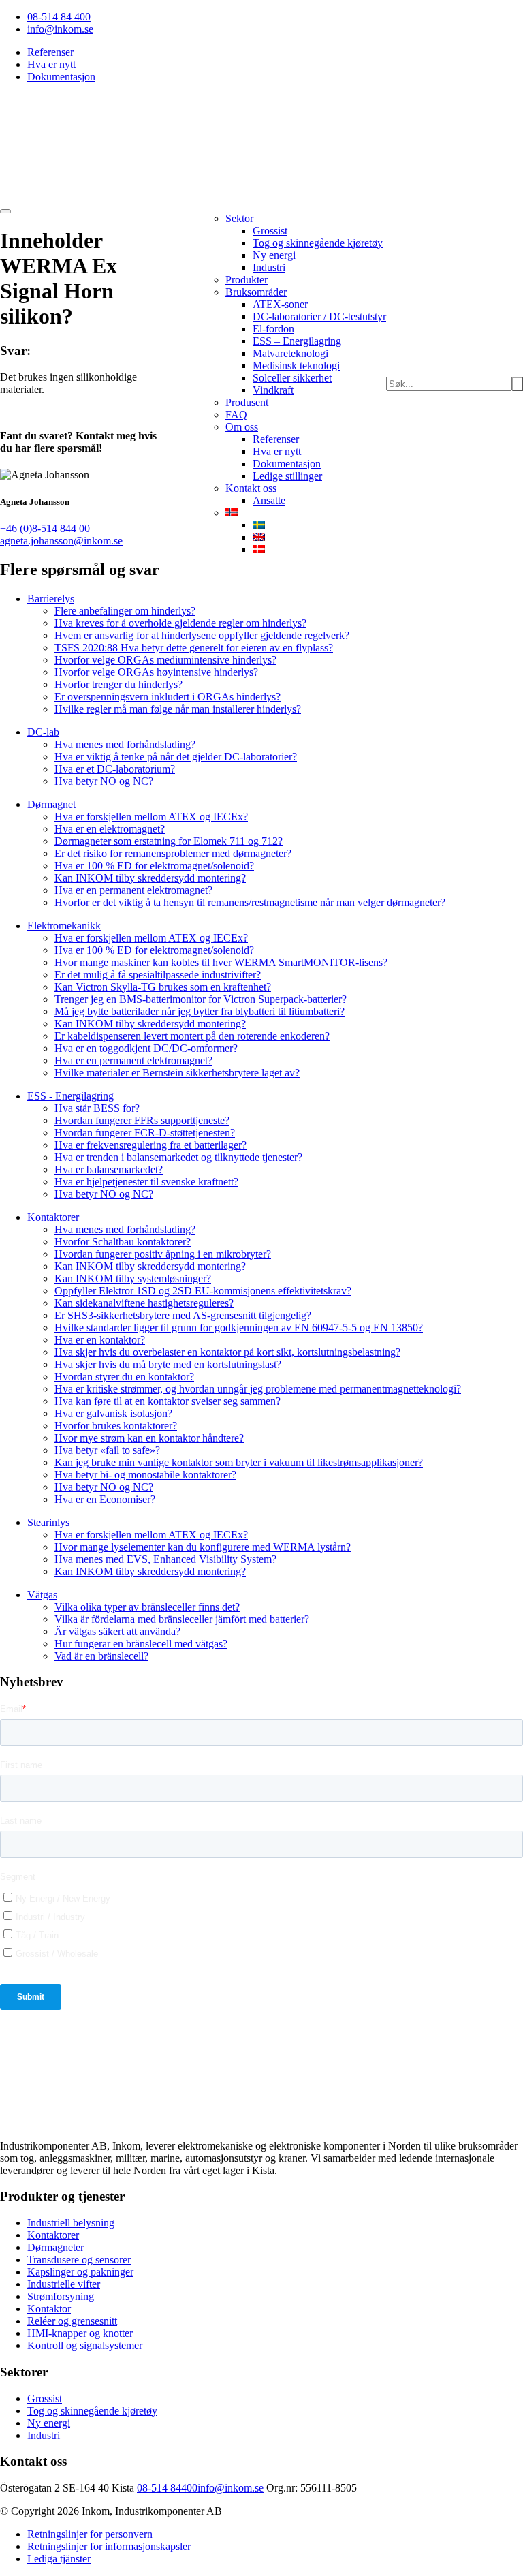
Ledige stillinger (287, 476)
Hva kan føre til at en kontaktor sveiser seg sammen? (168, 1401)
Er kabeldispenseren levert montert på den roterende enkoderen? (192, 1036)
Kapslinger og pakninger (80, 2272)
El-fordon (273, 329)
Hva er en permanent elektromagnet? (133, 890)
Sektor (239, 218)
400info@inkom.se (222, 2488)
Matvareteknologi (290, 353)
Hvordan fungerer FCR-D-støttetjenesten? (145, 1133)
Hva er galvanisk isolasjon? (113, 1413)
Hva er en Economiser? (105, 1499)
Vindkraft (273, 390)
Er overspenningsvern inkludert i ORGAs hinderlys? (168, 697)
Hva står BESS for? (97, 1108)
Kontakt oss (251, 488)
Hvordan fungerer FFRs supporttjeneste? (142, 1120)
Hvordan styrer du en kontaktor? (124, 1377)
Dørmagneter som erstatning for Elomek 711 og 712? (169, 841)
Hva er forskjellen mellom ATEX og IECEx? (151, 817)
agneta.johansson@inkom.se (61, 541)
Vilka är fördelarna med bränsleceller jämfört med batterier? (182, 1619)
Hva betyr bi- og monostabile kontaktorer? (145, 1475)
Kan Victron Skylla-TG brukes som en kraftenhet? (163, 987)
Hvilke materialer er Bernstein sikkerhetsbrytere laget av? (177, 1073)
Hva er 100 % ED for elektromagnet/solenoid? (154, 866)
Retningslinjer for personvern (90, 2534)
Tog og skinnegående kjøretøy (318, 243)
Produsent (247, 402)
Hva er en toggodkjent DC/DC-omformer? (146, 1048)
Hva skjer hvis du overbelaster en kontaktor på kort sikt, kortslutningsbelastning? (227, 1352)
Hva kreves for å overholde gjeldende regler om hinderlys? (180, 623)
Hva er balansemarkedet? (109, 1169)
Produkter (247, 280)
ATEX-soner (280, 304)
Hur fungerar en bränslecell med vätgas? (141, 1644)
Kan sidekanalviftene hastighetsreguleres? (144, 1303)
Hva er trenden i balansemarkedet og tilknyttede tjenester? (178, 1157)
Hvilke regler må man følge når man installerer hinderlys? (178, 709)
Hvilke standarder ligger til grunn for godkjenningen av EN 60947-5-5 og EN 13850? (239, 1328)
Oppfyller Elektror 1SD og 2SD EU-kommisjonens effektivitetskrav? (203, 1291)
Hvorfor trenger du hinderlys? (118, 684)
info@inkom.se (60, 29)
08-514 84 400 (59, 17)
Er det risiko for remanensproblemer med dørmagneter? (173, 853)
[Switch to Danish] (259, 549)
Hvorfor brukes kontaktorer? (116, 1426)
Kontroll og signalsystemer (85, 2345)
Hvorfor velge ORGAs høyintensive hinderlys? (156, 672)
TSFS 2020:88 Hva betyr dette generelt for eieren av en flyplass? (194, 648)
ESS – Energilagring (297, 341)
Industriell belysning (71, 2223)
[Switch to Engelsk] (259, 537)
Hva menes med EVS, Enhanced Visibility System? (165, 1559)
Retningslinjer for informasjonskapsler (109, 2546)
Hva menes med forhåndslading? (125, 744)
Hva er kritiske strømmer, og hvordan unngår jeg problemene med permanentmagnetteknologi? (258, 1389)
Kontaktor (49, 2309)
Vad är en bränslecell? (101, 1656)
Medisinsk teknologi (296, 366)
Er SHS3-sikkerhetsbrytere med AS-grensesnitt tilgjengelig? (183, 1315)
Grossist (270, 231)
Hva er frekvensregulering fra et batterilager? (150, 1145)
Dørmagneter (56, 2247)
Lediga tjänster (59, 2559)
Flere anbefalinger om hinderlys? (125, 611)
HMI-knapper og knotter (80, 2333)
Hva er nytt (51, 64)
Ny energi (274, 255)
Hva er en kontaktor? (100, 1340)
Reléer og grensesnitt (72, 2321)
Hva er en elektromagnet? (110, 829)
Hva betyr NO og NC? (104, 781)
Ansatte (269, 500)
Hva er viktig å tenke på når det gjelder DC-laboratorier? (176, 757)
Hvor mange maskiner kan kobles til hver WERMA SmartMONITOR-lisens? (221, 962)
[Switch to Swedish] (259, 525)
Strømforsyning (61, 2296)
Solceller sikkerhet (292, 378)
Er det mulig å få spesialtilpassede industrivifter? (158, 975)
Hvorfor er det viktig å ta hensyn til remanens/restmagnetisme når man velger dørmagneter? (250, 902)
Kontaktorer (53, 2235)
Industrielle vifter (64, 2284)
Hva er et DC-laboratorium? (115, 769)
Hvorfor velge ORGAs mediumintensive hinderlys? (165, 660)
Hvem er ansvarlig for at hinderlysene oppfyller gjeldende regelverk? (202, 635)
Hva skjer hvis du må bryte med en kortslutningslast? (168, 1364)
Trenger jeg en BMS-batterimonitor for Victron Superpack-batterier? (201, 999)
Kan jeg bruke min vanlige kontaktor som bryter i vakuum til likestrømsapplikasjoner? (239, 1462)
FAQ (236, 415)
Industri (269, 267)
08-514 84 (159, 2488)
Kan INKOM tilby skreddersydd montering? (150, 878)
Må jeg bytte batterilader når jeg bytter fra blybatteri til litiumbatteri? (200, 1011)
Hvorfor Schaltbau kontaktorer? (123, 1242)
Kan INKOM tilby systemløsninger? (133, 1278)
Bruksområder (256, 292)
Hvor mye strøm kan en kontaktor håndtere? (149, 1438)
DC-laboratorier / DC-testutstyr (319, 316)
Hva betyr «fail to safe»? (107, 1450)
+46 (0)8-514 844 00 (45, 528)
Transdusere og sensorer (79, 2260)
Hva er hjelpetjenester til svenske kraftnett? (146, 1182)
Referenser (50, 52)
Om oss (242, 427)
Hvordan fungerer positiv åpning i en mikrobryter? (163, 1254)
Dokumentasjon (61, 77)
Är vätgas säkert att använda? (117, 1631)
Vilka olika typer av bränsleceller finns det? (147, 1607)
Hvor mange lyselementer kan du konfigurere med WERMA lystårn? (203, 1547)
